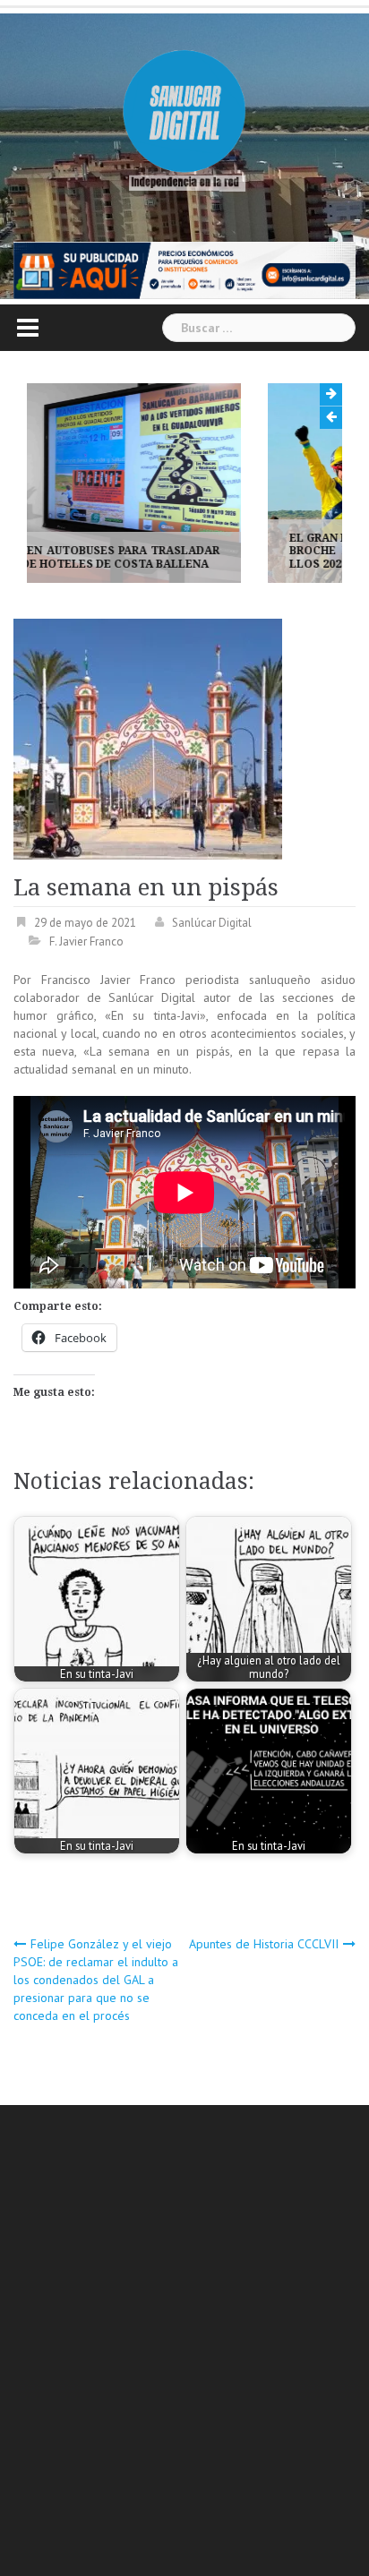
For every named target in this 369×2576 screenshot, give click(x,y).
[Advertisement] (184, 2343)
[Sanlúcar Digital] (184, 113)
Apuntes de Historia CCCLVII (264, 1944)
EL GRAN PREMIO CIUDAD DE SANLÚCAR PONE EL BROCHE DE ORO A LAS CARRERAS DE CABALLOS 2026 (205, 551)
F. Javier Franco (86, 941)
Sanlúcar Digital (212, 923)
